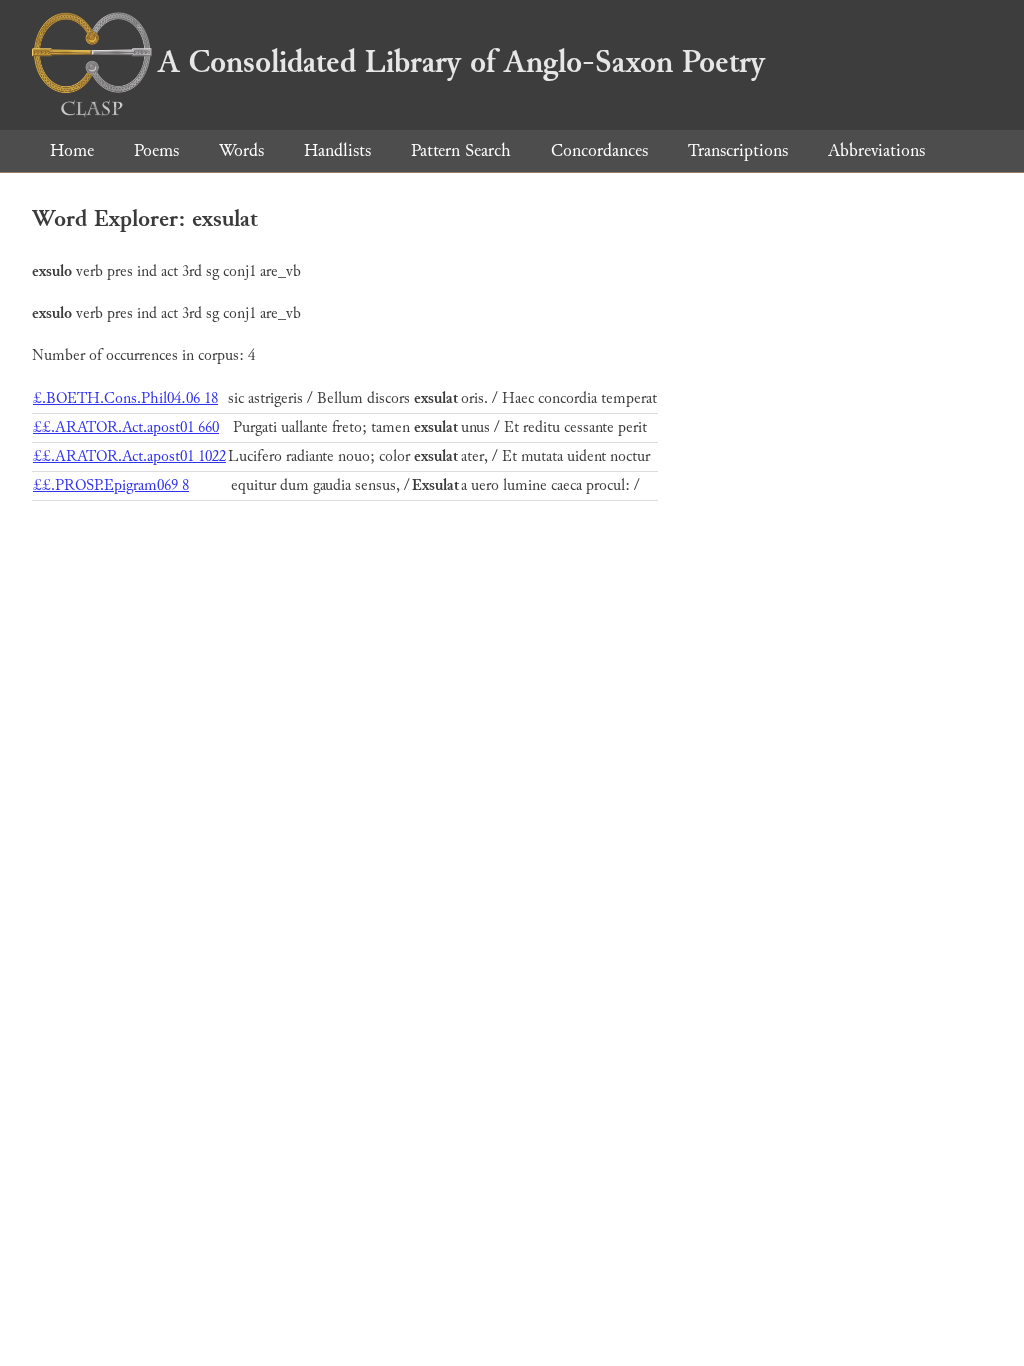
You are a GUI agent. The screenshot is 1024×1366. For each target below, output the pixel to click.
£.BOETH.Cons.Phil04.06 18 (125, 398)
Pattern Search (461, 150)
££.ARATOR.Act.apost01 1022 (129, 456)
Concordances (599, 150)
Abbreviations (876, 150)
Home (72, 150)
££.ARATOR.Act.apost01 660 (126, 427)
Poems (156, 150)
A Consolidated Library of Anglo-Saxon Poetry (461, 62)
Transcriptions (738, 150)
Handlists (337, 150)
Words (241, 150)
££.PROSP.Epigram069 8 (111, 485)
